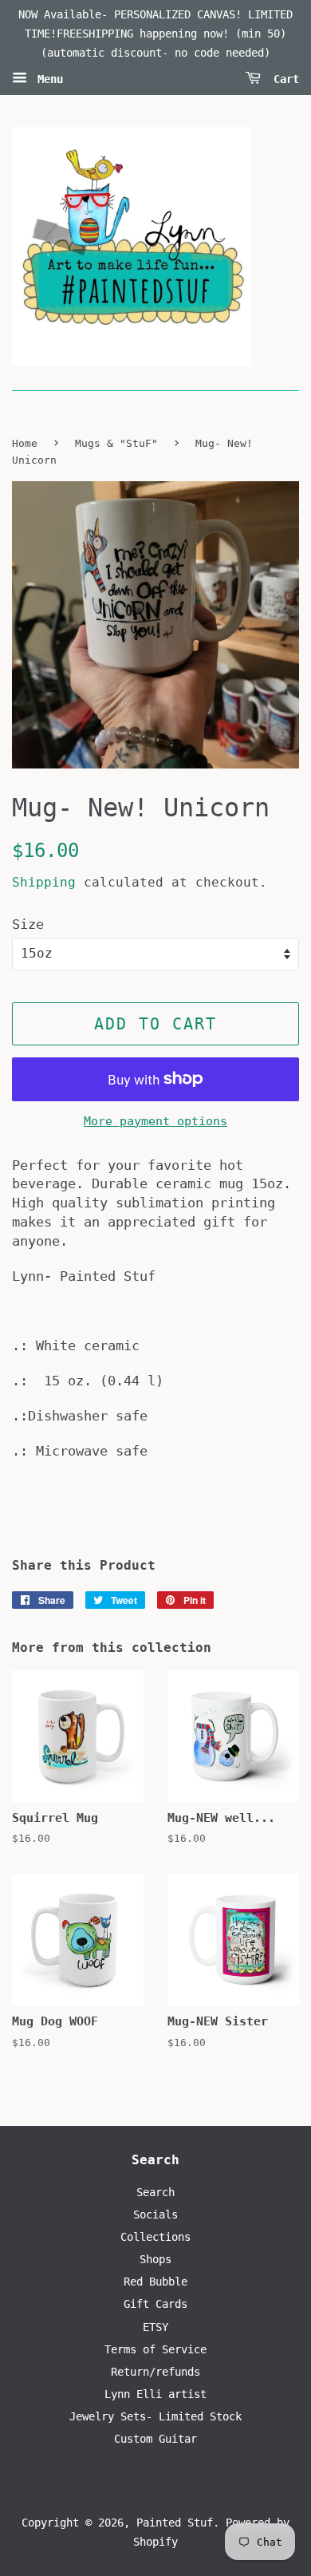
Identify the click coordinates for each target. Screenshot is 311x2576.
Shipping (44, 882)
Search (155, 2192)
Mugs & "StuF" (116, 443)
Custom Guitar (155, 2439)
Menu (47, 79)
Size (28, 924)
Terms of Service (155, 2349)
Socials (155, 2214)
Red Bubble (155, 2282)
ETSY (155, 2327)
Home (25, 443)
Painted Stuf (175, 2523)
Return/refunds (155, 2372)
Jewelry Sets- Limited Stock (155, 2416)
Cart (283, 79)
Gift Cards (155, 2304)
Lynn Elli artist (155, 2394)
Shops (155, 2259)
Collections (155, 2237)
